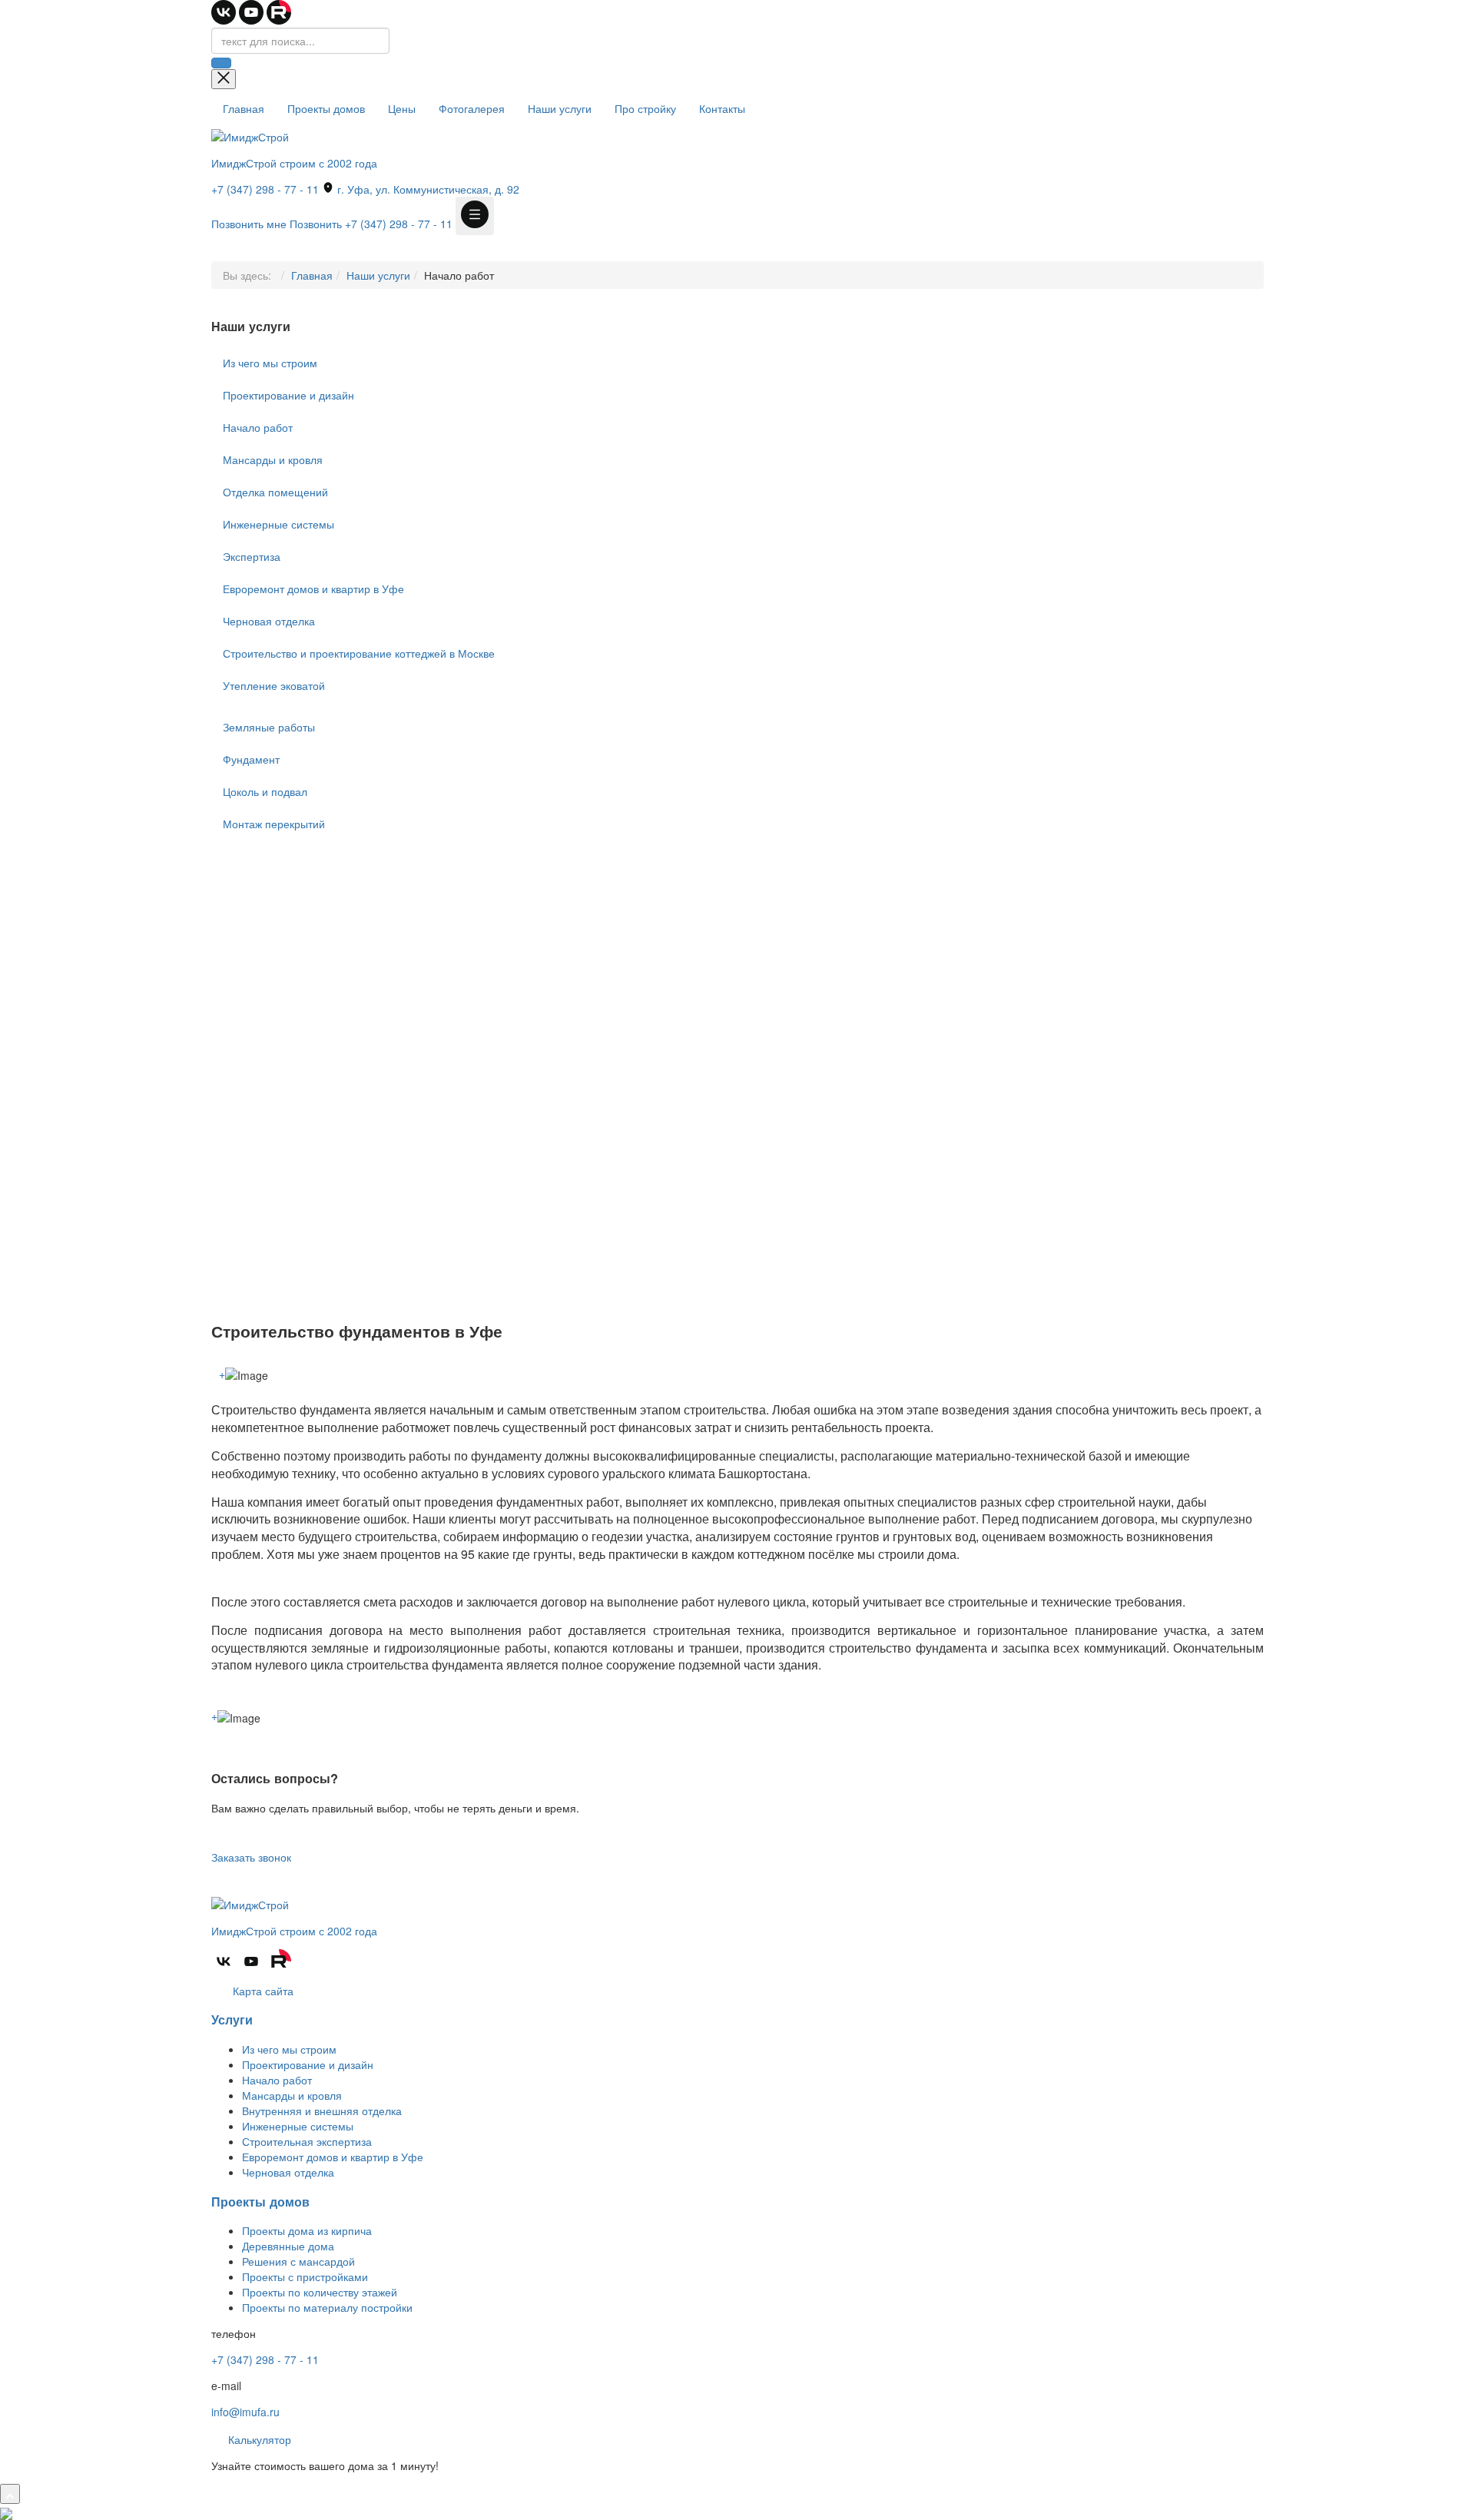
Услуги (232, 2019)
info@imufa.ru (245, 2412)
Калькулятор (258, 2439)
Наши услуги (560, 108)
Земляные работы (269, 727)
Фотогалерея (472, 108)
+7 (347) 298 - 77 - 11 (265, 189)
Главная (244, 108)
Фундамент (251, 759)
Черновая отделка (269, 621)
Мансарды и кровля (273, 459)
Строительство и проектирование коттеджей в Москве (359, 653)
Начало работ (258, 427)
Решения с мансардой (298, 2261)
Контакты (722, 108)
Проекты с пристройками (305, 2276)
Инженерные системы (278, 524)
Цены (402, 108)
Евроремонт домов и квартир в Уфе (313, 589)
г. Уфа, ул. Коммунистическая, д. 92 (427, 189)
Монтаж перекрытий (274, 824)
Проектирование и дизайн (288, 395)
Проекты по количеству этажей (320, 2292)
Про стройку (645, 108)
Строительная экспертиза (307, 2141)
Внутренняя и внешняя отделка (322, 2110)
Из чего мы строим (270, 363)
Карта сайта (262, 1991)
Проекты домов (326, 108)
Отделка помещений (275, 492)
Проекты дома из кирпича (307, 2230)
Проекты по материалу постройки (327, 2307)
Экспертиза (252, 556)
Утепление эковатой (274, 685)
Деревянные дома (288, 2246)
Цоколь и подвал (265, 791)
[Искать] (221, 63)
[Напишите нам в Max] (6, 2512)
